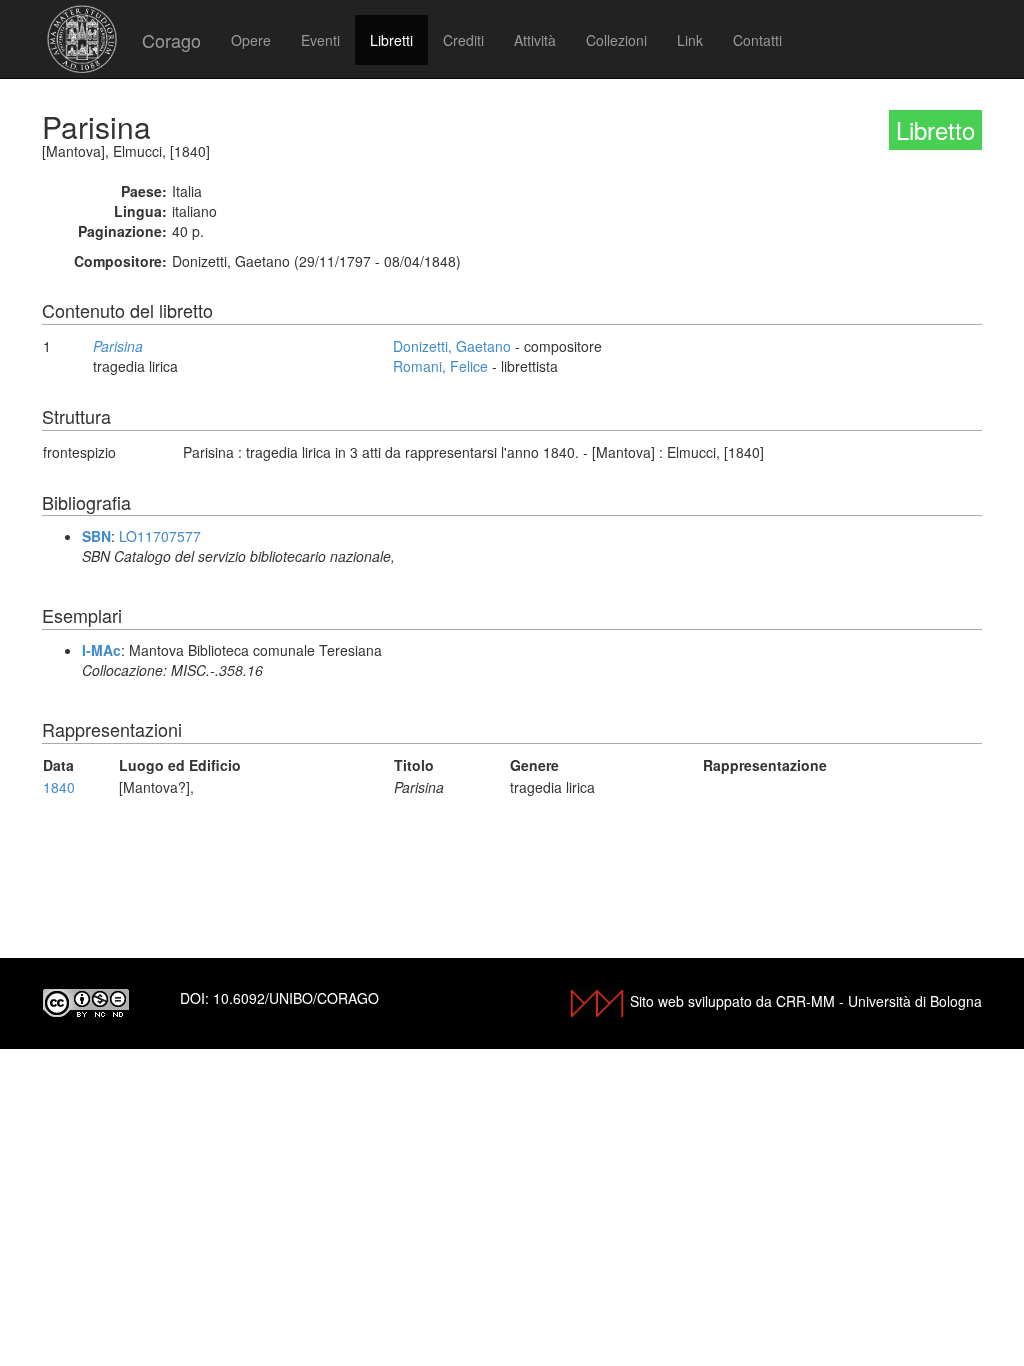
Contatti (757, 40)
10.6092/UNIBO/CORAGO (296, 998)
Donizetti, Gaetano (452, 346)
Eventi (320, 40)
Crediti (463, 40)
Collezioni (616, 40)
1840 (59, 787)
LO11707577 (160, 536)
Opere (251, 40)
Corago (171, 40)
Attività (535, 40)
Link (690, 40)
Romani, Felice (440, 366)
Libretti (391, 40)
